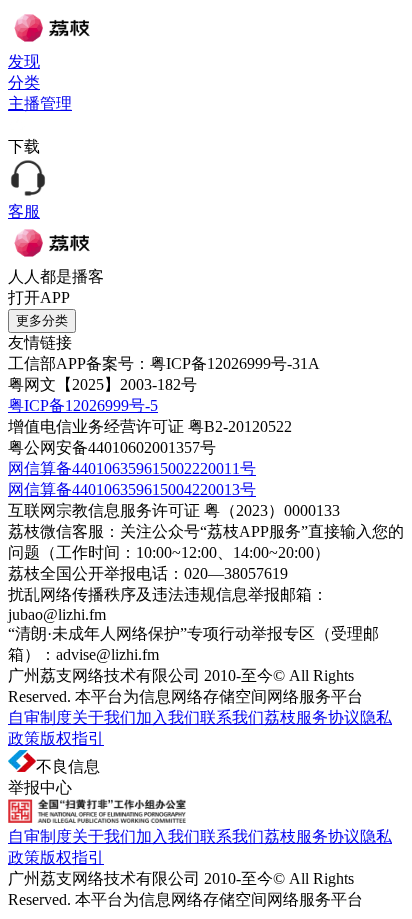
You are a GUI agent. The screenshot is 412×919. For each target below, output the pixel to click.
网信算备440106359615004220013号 (132, 489)
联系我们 (232, 717)
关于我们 (104, 717)
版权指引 (72, 738)
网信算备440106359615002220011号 (132, 468)
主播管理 (40, 103)
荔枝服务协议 (312, 717)
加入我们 (168, 717)
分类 (24, 82)
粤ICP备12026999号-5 (83, 405)
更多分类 (42, 320)
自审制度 (40, 717)
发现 (24, 61)
